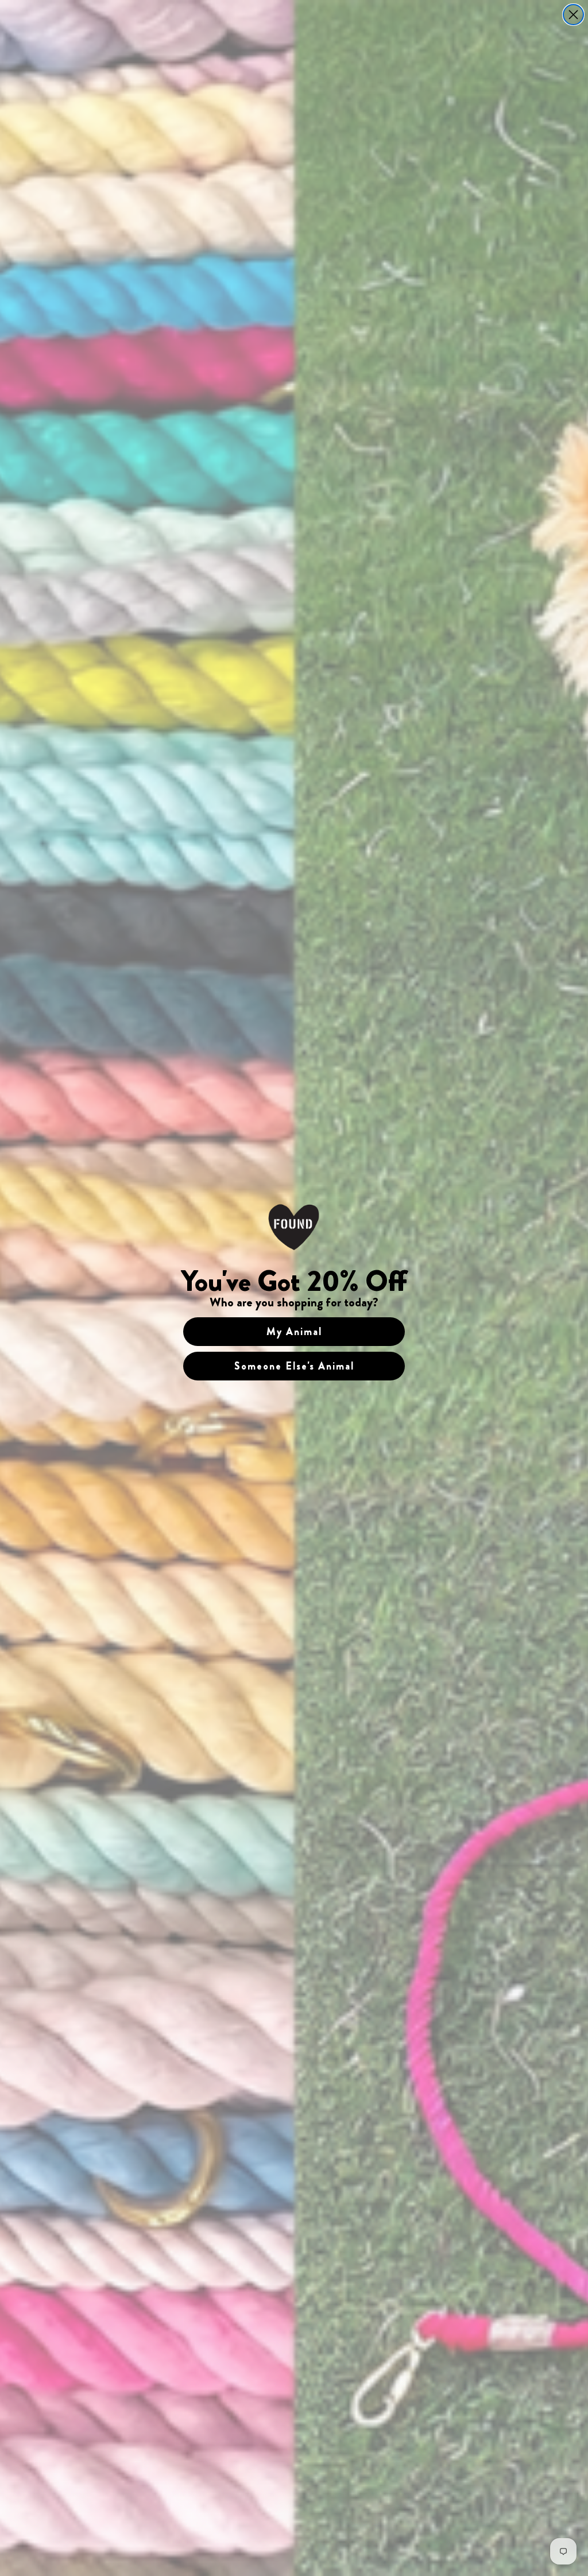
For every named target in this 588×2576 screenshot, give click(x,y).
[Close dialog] (573, 15)
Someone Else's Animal (294, 1366)
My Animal (294, 1332)
